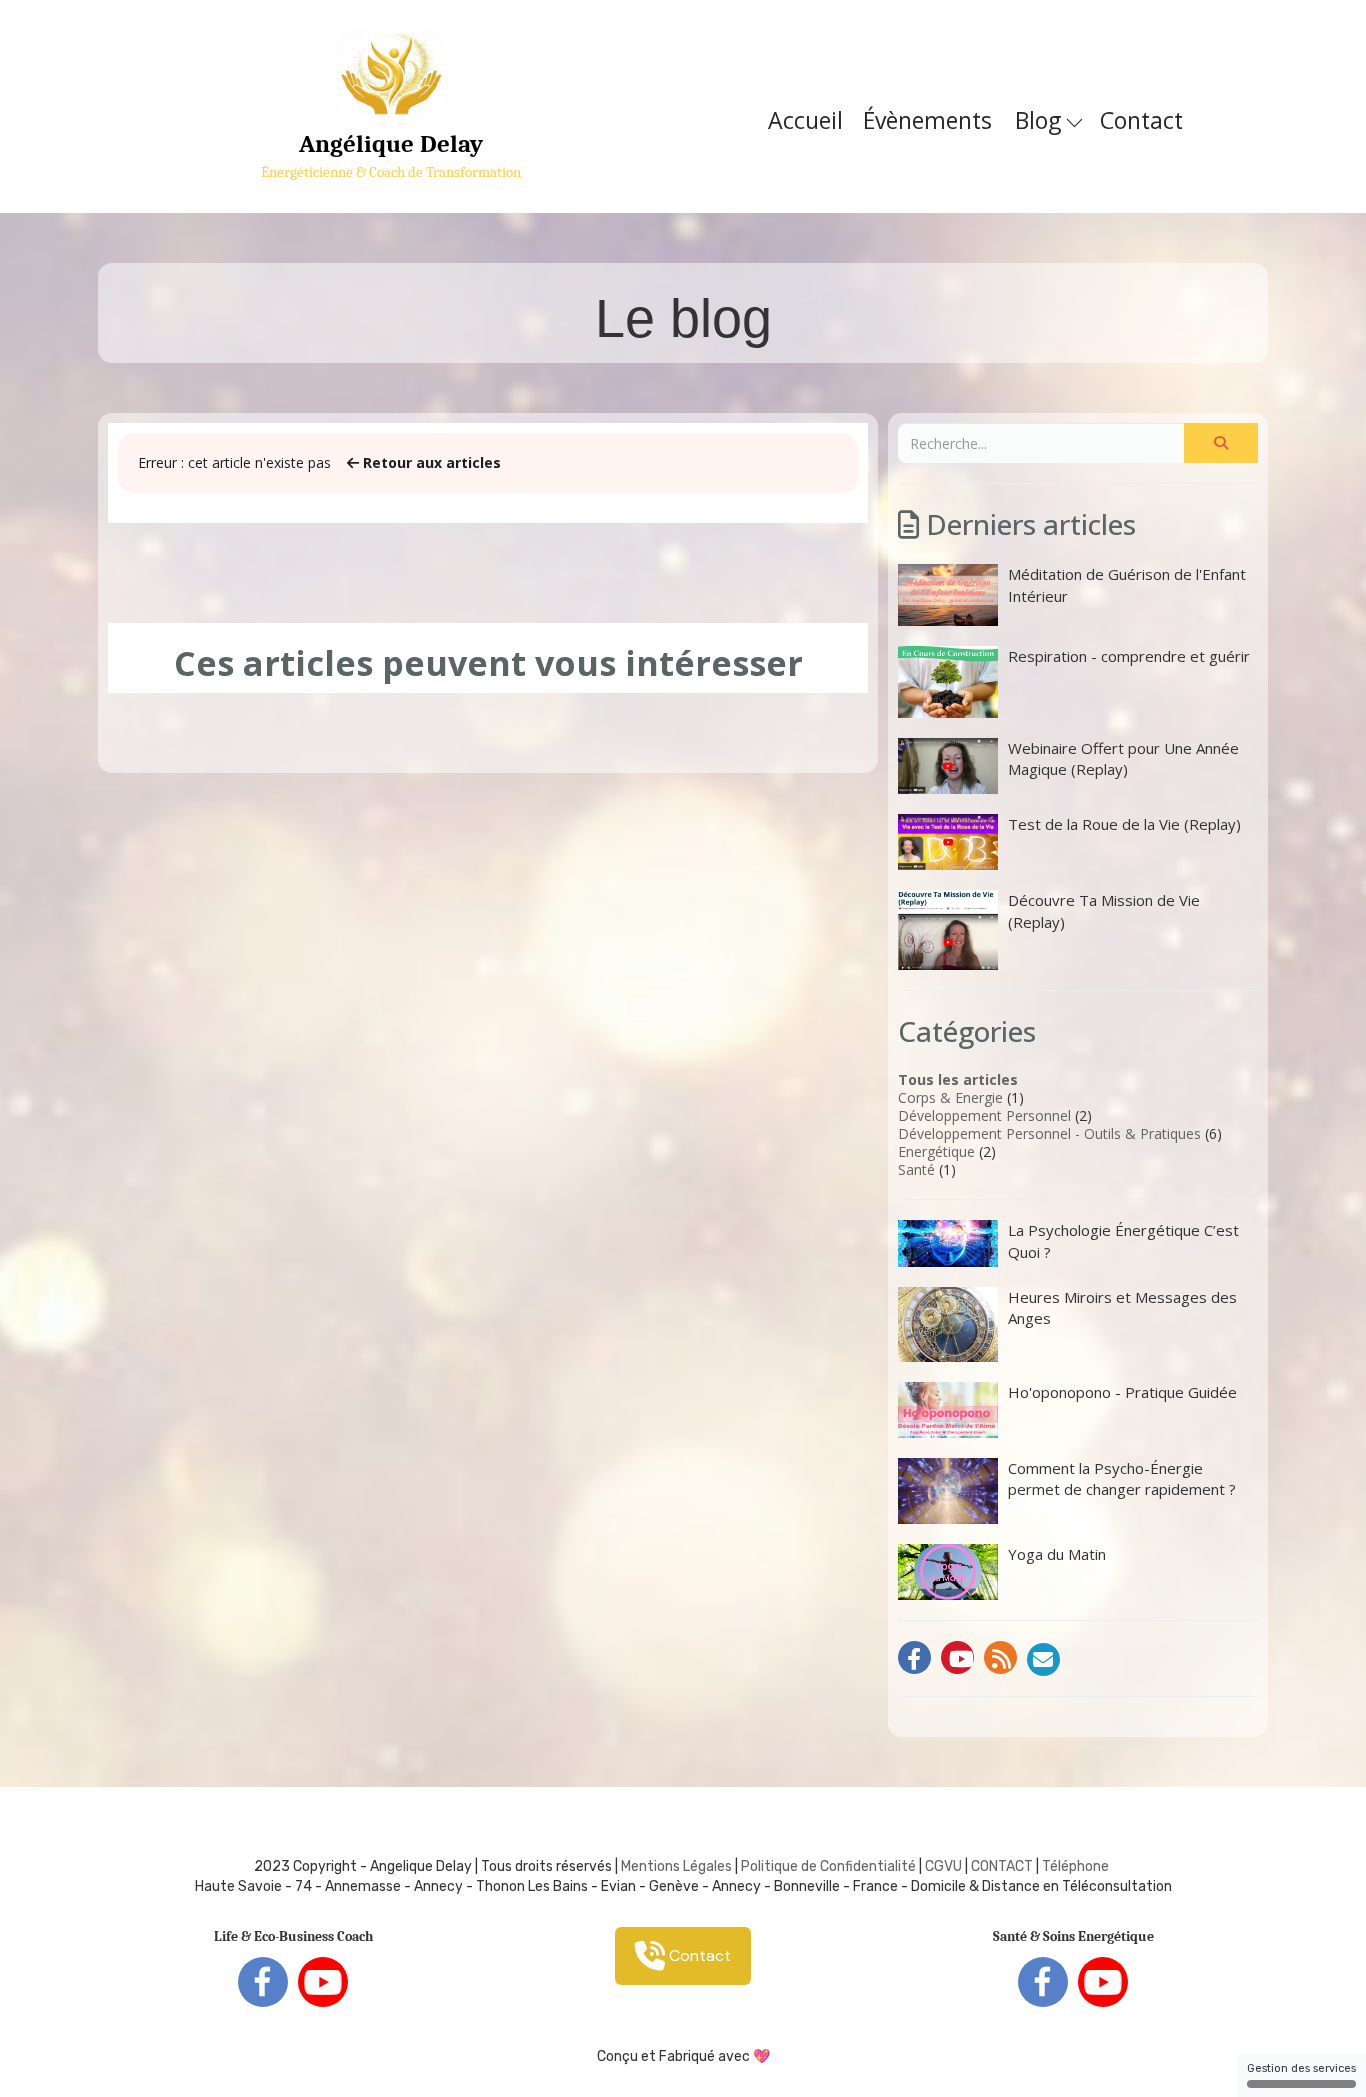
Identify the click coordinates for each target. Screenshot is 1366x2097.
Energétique (936, 1151)
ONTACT (1006, 1866)
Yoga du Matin (1057, 1554)
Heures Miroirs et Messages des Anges (1122, 1307)
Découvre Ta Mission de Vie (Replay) (1104, 910)
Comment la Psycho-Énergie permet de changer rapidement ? (1122, 1478)
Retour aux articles (430, 462)
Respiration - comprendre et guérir (1129, 656)
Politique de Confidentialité (828, 1866)
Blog (1041, 120)
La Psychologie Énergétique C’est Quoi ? (1123, 1240)
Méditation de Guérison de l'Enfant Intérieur (1127, 584)
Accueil (805, 120)
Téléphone (1075, 1866)
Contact (1141, 120)
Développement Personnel (984, 1115)
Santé (916, 1169)
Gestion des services (1301, 2068)
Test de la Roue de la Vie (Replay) (1124, 824)
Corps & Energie (950, 1097)
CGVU (943, 1866)
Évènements (927, 120)
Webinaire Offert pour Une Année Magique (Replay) (1123, 758)
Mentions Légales (676, 1866)
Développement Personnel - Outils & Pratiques (1049, 1133)
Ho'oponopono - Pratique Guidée (1122, 1392)
